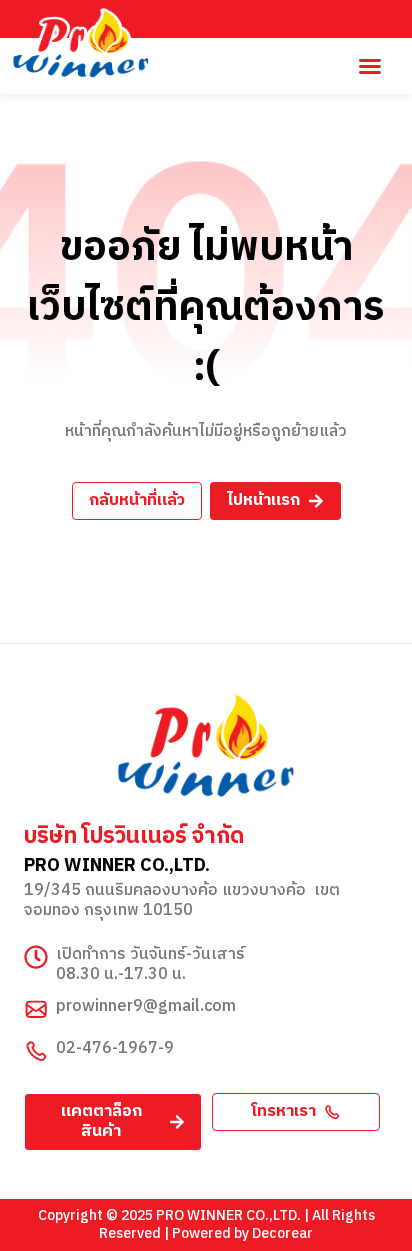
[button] (370, 66)
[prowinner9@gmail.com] (36, 1009)
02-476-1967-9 (115, 1048)
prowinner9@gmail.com (146, 1006)
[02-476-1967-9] (36, 1051)
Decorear (282, 1233)
